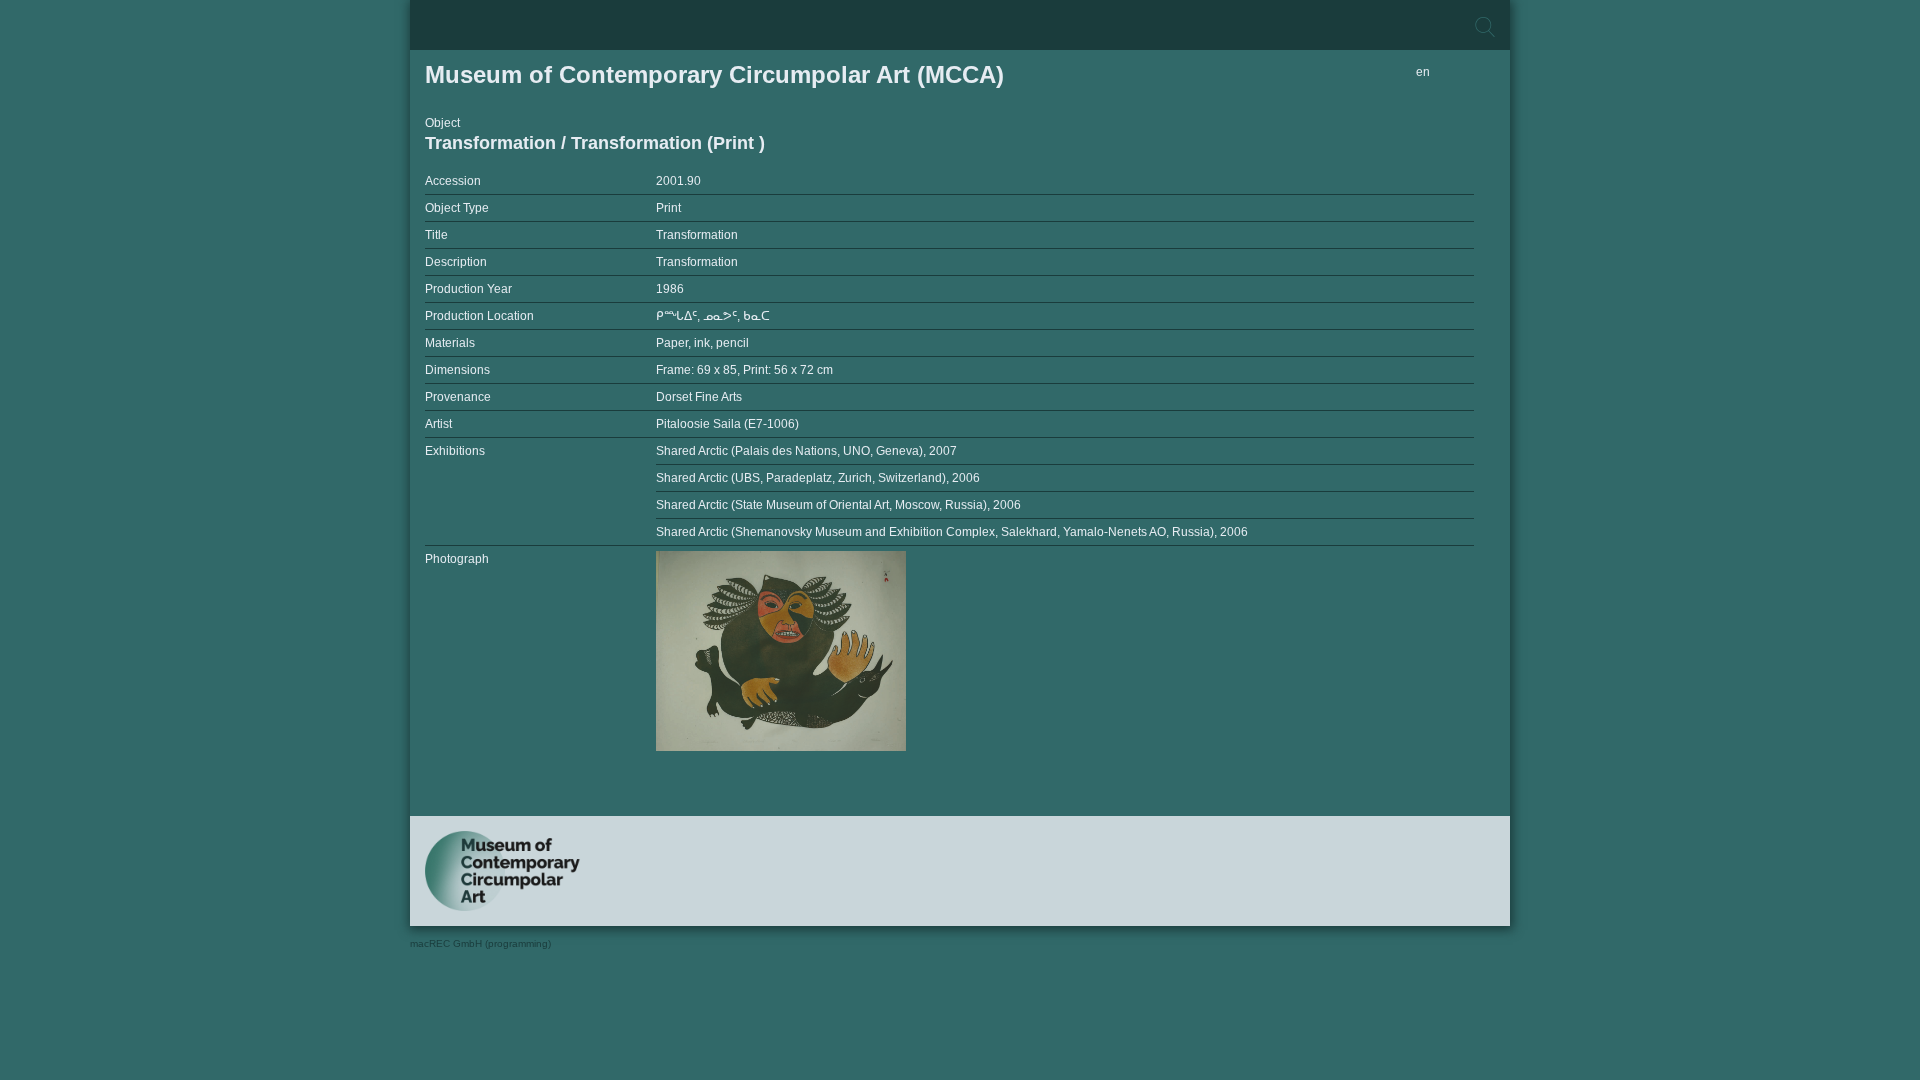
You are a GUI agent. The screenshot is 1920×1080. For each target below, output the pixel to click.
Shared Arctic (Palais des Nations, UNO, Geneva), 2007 (806, 451)
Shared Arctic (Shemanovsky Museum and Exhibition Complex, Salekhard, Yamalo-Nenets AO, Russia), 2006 (952, 532)
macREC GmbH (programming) (480, 943)
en (1423, 72)
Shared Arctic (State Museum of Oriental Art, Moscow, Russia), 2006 (838, 505)
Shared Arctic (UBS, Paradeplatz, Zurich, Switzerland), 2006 (818, 478)
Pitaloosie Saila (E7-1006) (727, 424)
